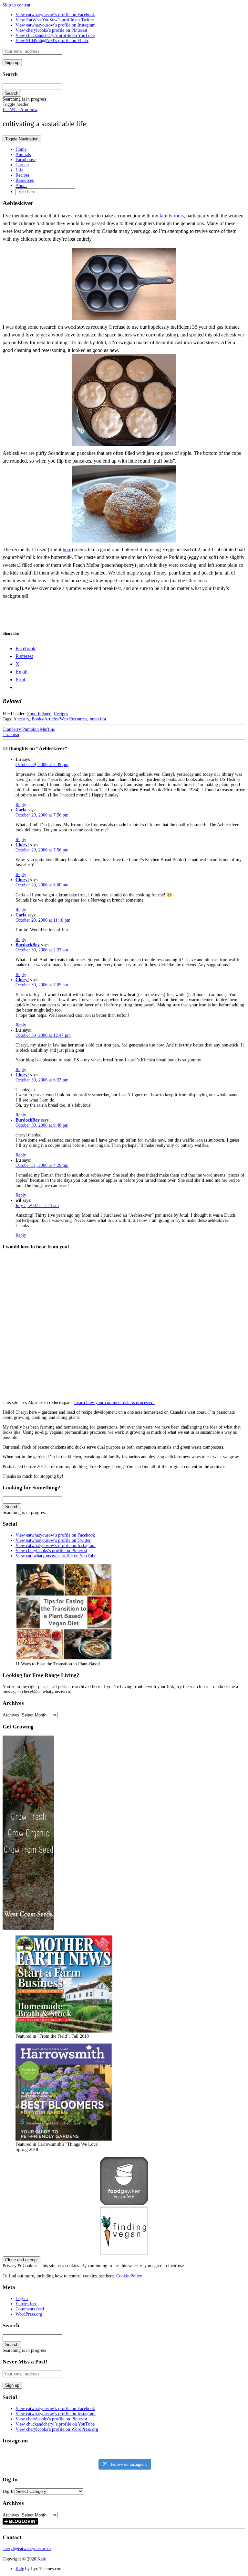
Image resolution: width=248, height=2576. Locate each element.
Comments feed (30, 2309)
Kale (42, 2559)
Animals (23, 154)
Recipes (22, 175)
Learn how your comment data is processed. (114, 1403)
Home (21, 149)
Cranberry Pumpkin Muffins (29, 729)
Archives (11, 1715)
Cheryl (22, 845)
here (67, 549)
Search (12, 93)
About (21, 186)
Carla (21, 810)
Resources (25, 180)
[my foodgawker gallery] (124, 2204)
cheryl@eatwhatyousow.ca (27, 2549)
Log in (22, 2299)
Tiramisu (11, 734)
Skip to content (16, 5)
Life (19, 170)
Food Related (39, 714)
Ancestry (21, 719)
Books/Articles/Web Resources (59, 719)
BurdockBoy (28, 945)
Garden (22, 165)
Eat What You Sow (20, 110)
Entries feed (26, 2304)
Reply (21, 805)
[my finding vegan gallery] (124, 2254)
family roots (172, 216)
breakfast (98, 719)
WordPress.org (29, 2314)
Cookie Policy (129, 2276)
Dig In (9, 2491)
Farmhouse (26, 160)
